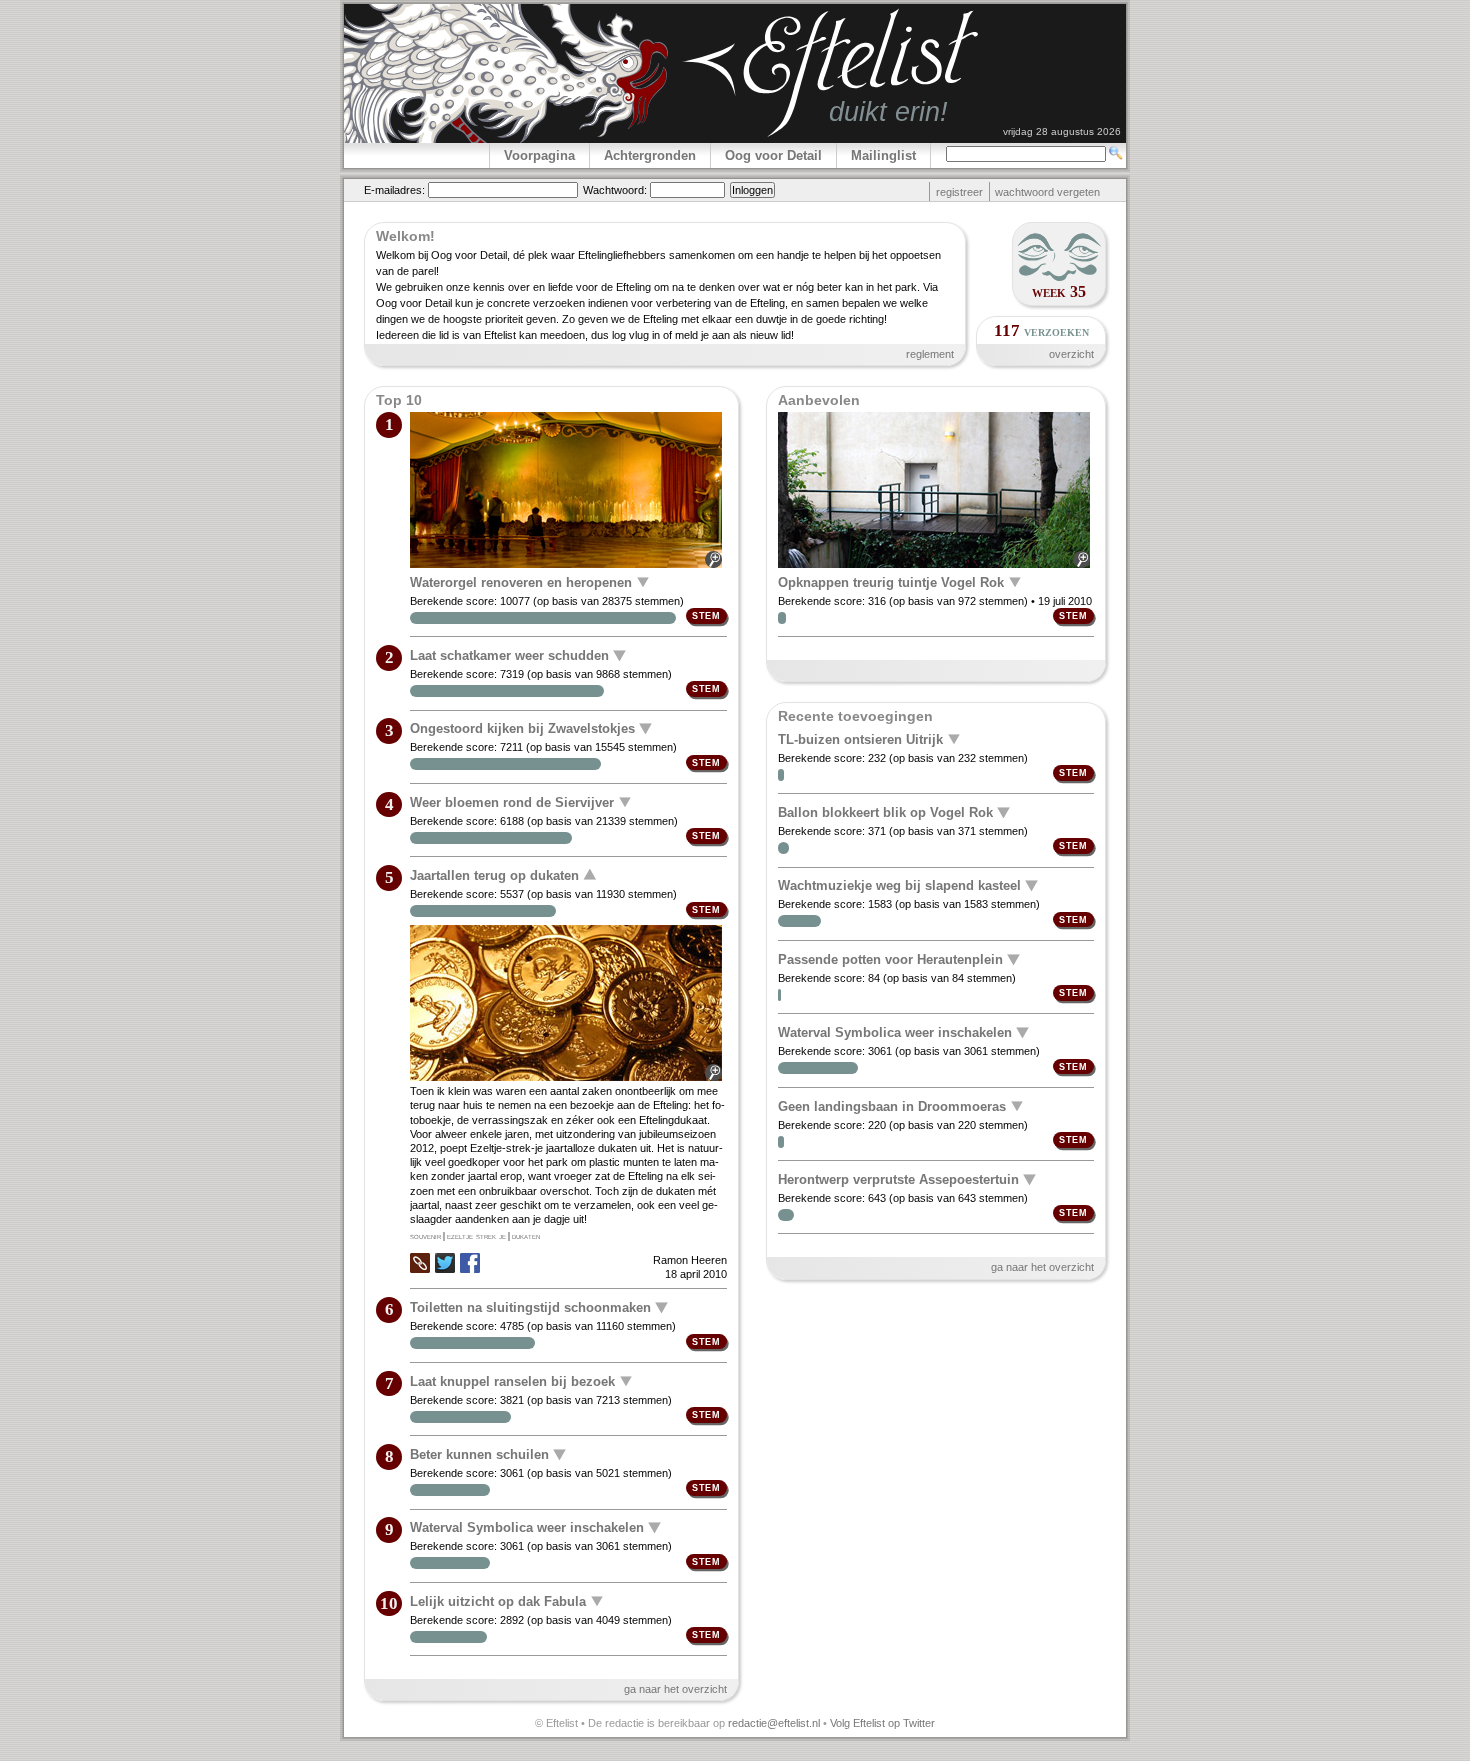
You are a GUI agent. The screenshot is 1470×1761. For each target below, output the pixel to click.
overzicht (1071, 354)
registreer (959, 192)
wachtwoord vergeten (1047, 192)
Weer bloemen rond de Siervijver (512, 801)
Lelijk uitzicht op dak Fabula (498, 1600)
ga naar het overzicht (675, 1689)
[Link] (420, 1269)
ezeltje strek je (476, 1236)
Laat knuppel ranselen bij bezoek (512, 1380)
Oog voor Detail (773, 155)
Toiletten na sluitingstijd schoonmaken (530, 1307)
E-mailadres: (394, 190)
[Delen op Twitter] (445, 1264)
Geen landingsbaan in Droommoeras (892, 1105)
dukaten (526, 1236)
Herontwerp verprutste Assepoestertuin (898, 1179)
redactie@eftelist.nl (774, 1723)
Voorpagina (539, 155)
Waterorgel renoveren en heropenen (521, 581)
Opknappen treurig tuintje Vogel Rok (891, 581)
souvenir (425, 1236)
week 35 (1059, 291)
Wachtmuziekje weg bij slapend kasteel (899, 885)
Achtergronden (650, 155)
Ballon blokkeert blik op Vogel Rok (885, 812)
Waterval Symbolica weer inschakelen (527, 1527)
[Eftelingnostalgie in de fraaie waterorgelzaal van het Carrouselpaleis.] (568, 491)
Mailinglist (883, 155)
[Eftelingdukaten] (568, 1004)
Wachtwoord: (615, 190)
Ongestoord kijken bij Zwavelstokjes (522, 728)
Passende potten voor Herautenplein (890, 959)
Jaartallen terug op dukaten (494, 875)
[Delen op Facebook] (470, 1264)
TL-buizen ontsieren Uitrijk (860, 738)
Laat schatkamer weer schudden (509, 655)
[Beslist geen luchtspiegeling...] (935, 491)
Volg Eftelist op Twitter (882, 1723)
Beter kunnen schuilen (479, 1454)
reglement (930, 354)
